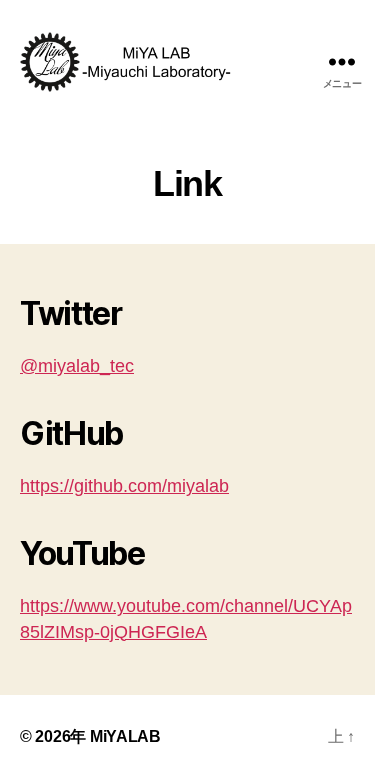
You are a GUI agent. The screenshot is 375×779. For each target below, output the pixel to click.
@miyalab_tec (77, 366)
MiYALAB (125, 736)
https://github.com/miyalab (124, 486)
